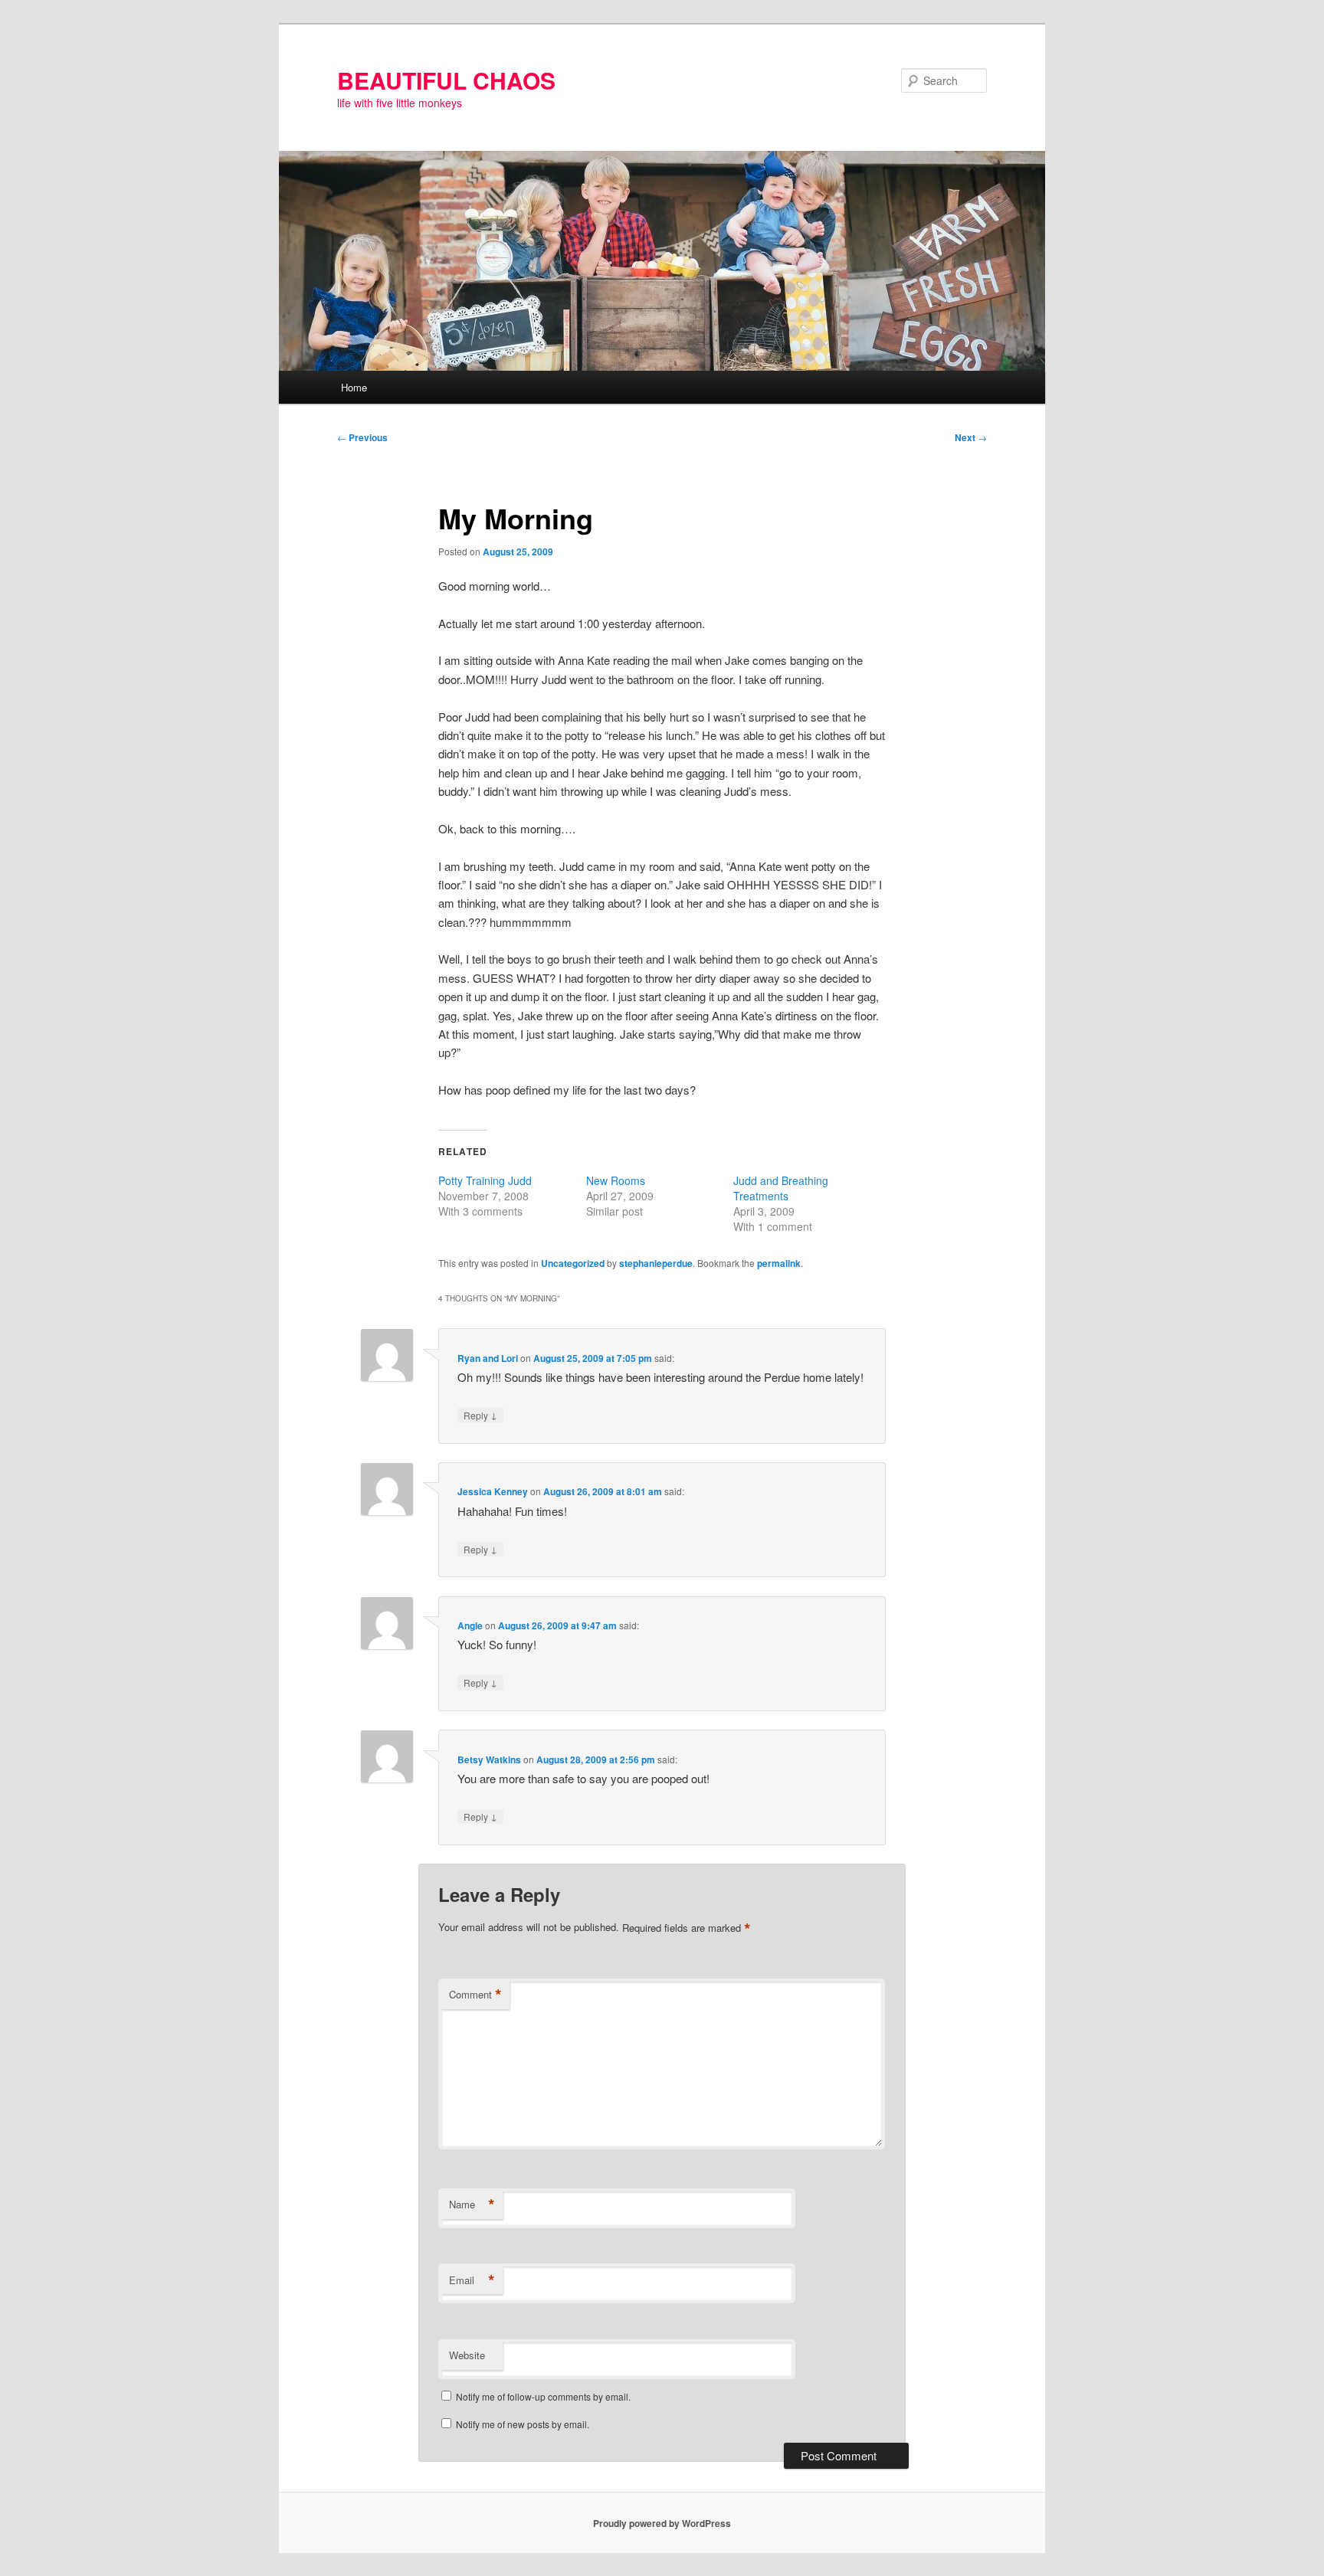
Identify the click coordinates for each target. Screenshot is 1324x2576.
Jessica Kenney (493, 1491)
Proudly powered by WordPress (662, 2523)
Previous (362, 437)
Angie (470, 1625)
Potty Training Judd (485, 1180)
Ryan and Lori (488, 1358)
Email (472, 2280)
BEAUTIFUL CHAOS (446, 80)
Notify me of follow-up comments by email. (543, 2396)
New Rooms (616, 1180)
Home (354, 387)
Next (971, 437)
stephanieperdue (656, 1263)
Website (467, 2355)
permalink (779, 1263)
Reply (480, 1415)
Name (472, 2204)
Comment (475, 1995)
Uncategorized (573, 1263)
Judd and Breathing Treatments (781, 1188)
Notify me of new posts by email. (523, 2424)
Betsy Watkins (489, 1759)
